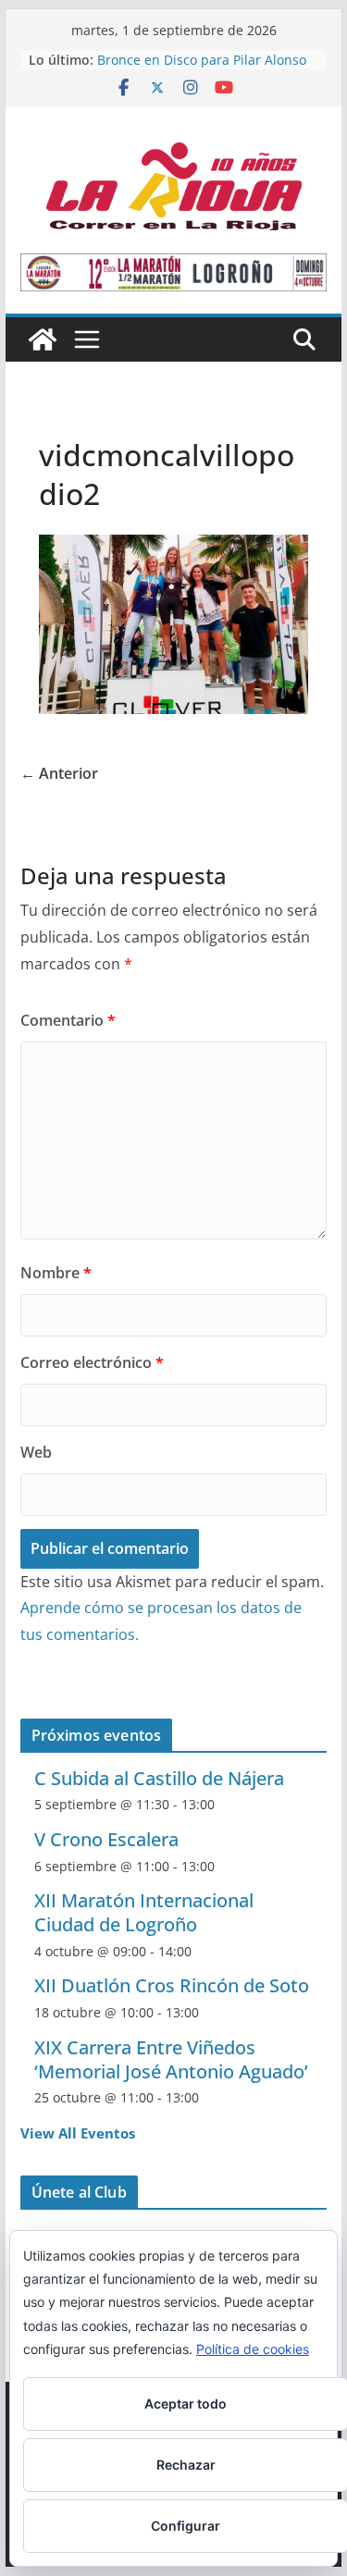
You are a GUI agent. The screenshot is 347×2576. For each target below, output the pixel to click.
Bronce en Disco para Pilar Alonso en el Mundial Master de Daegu (202, 69)
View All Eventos (78, 2133)
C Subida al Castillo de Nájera (159, 1778)
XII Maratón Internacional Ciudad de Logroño (144, 1912)
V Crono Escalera (106, 1839)
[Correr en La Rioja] (43, 339)
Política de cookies (253, 2349)
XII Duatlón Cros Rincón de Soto (172, 1985)
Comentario (68, 1020)
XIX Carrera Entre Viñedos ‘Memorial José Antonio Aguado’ (171, 2059)
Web (36, 1452)
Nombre (56, 1273)
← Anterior (59, 773)
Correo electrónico (92, 1362)
